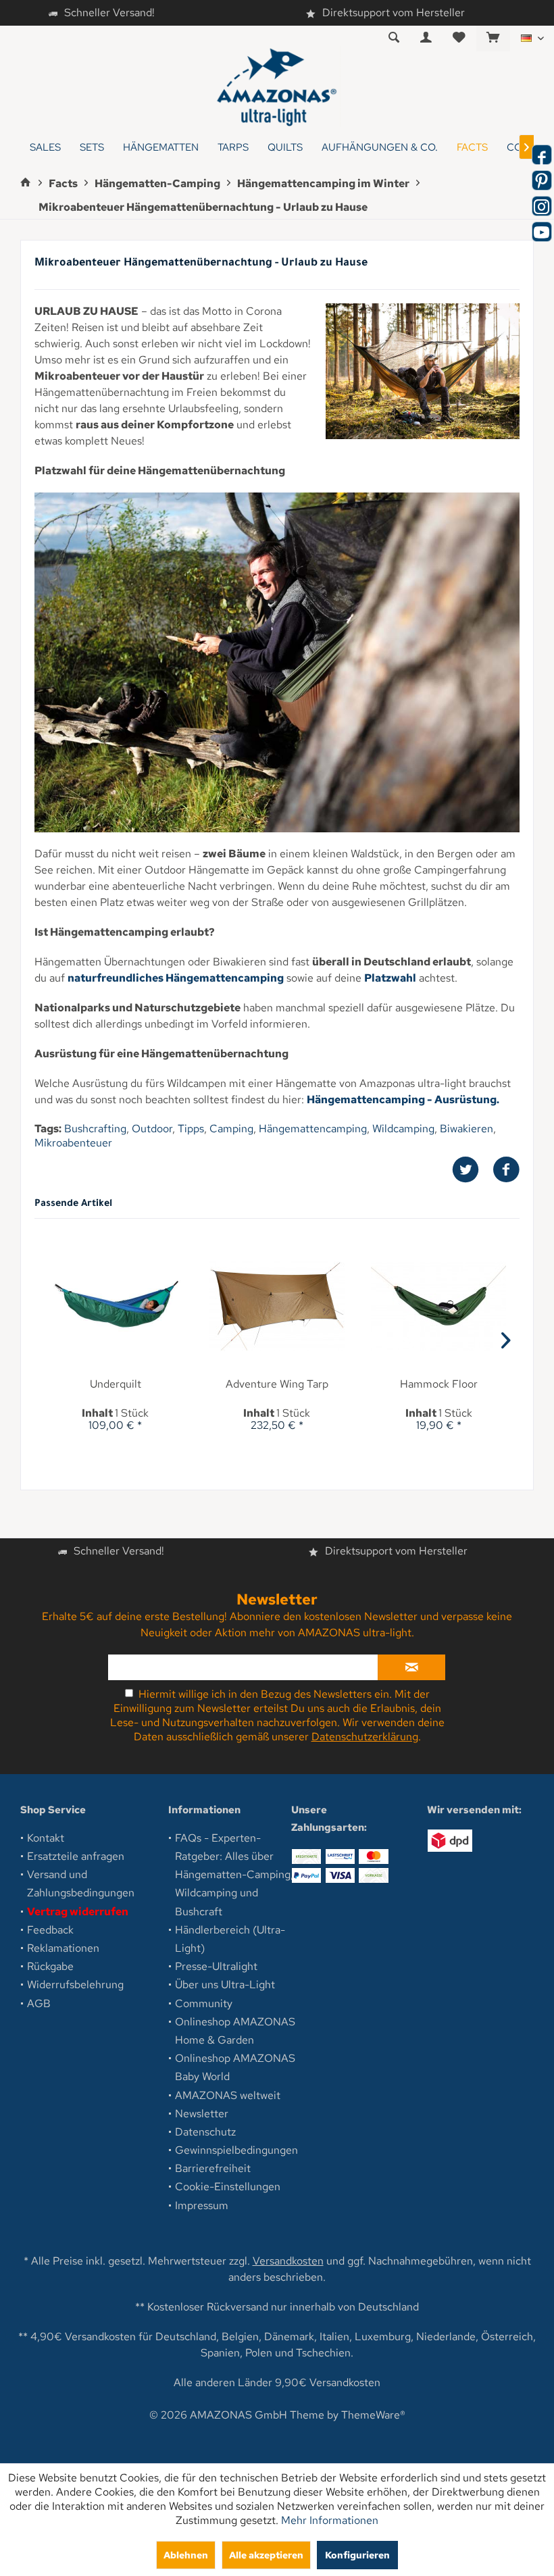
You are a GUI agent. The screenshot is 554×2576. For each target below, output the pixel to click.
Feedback (50, 1930)
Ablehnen (186, 2555)
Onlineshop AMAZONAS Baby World (235, 2067)
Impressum (202, 2205)
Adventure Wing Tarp (277, 1384)
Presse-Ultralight (216, 1966)
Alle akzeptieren (266, 2555)
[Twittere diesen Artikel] (472, 1170)
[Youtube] (542, 232)
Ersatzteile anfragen (76, 1856)
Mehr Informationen (330, 2520)
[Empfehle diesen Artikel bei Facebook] (506, 1170)
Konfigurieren (357, 2555)
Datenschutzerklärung (365, 1737)
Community (204, 2003)
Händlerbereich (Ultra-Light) (230, 1939)
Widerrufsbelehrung (75, 1985)
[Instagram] (542, 206)
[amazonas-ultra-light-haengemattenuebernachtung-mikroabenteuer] (423, 371)
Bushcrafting (95, 1129)
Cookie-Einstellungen (228, 2187)
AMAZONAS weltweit (228, 2095)
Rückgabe (50, 1966)
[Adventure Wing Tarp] (277, 1307)
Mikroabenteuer (73, 1143)
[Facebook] (542, 155)
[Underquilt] (115, 1307)
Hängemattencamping (313, 1129)
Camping (231, 1129)
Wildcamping (403, 1129)
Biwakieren (467, 1129)
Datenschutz (205, 2132)
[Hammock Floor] (439, 1307)
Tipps (191, 1129)
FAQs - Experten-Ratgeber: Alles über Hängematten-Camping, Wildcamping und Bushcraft (234, 1875)
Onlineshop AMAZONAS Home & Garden (235, 2031)
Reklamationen (63, 1948)
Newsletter (202, 2114)
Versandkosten (288, 2261)
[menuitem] (493, 39)
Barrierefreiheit (213, 2168)
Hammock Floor (439, 1384)
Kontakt (46, 1838)
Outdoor (152, 1129)
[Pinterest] (542, 180)
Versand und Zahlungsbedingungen (81, 1884)
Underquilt (116, 1384)
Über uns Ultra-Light (225, 1985)
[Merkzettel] (459, 38)
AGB (39, 2003)
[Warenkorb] (493, 38)
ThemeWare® (373, 2415)
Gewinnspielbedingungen (236, 2150)
